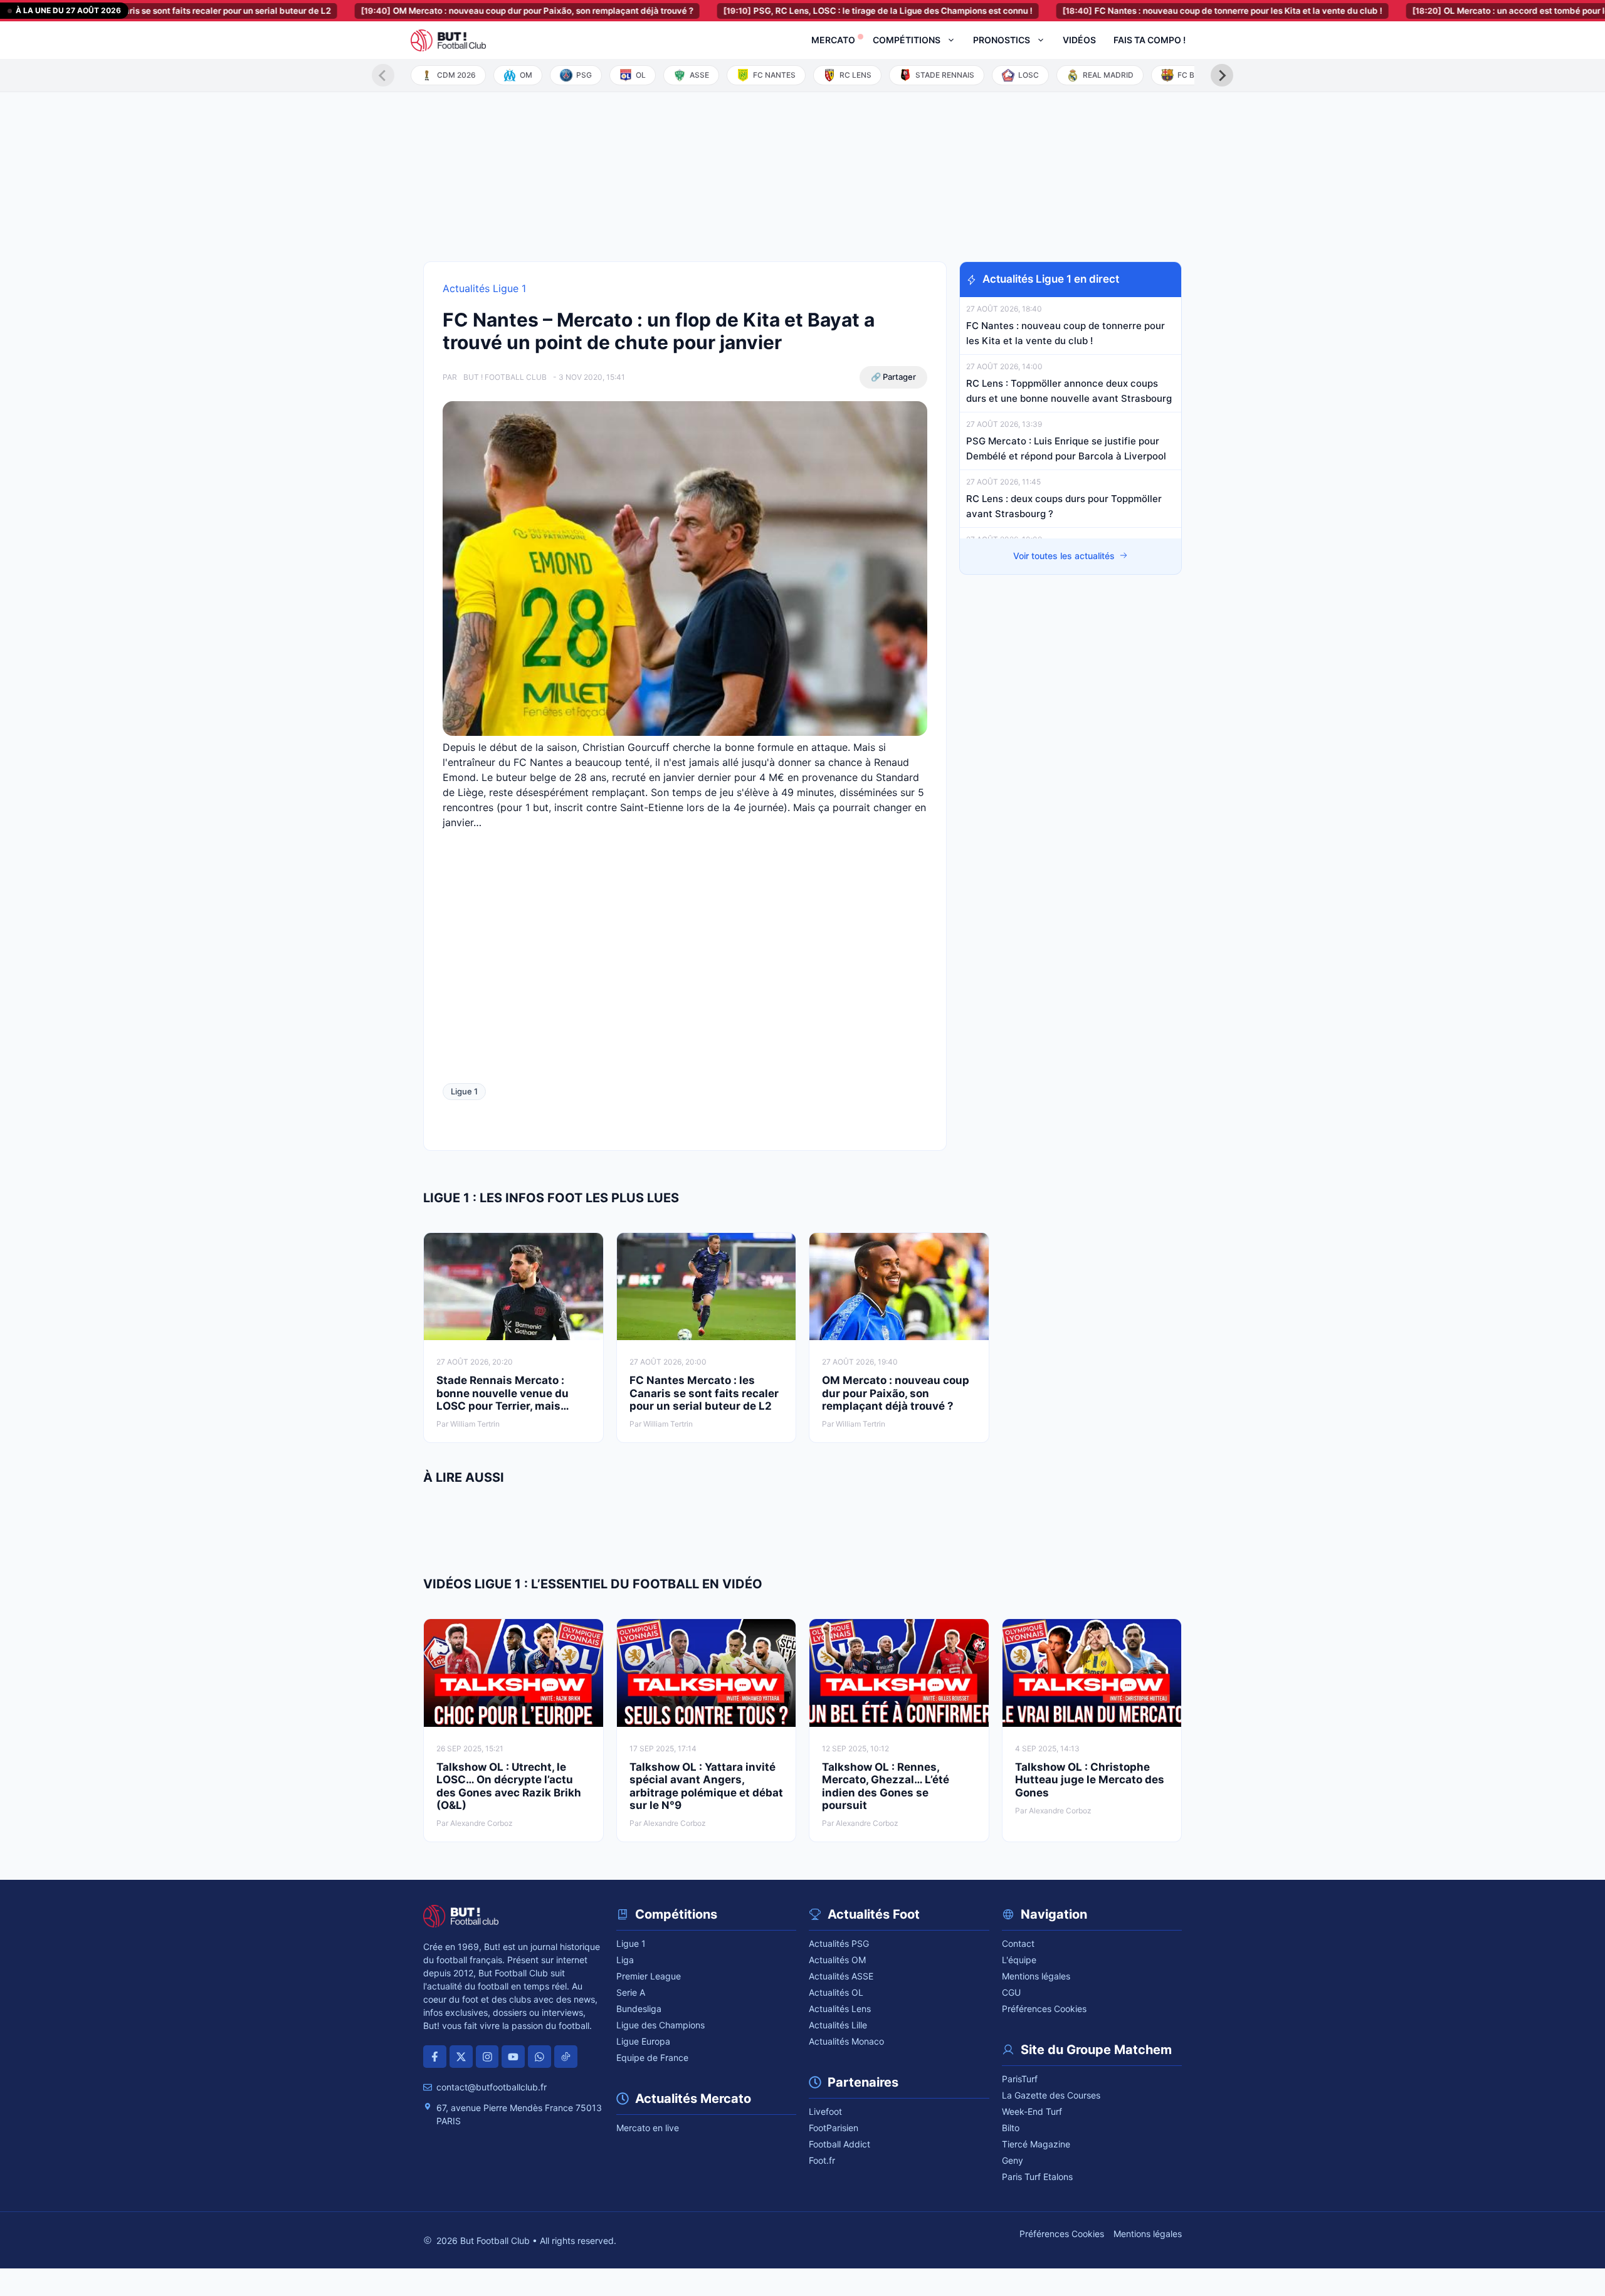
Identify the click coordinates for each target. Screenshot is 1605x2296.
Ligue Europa (643, 2041)
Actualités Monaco (846, 2041)
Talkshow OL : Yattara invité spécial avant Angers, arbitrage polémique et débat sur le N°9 (706, 1786)
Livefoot (825, 2111)
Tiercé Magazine (1036, 2144)
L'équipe (1019, 1960)
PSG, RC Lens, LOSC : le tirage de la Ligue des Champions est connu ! (807, 11)
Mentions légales (1036, 1976)
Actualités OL (836, 1992)
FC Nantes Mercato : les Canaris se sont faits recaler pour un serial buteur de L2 (704, 1393)
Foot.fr (822, 2160)
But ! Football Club (505, 377)
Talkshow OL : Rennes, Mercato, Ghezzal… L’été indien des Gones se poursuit (886, 1786)
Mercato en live (648, 2128)
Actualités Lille (838, 2025)
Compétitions (907, 40)
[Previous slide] (383, 75)
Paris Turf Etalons (1037, 2177)
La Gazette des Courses (1051, 2095)
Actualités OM (837, 1960)
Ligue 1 (464, 1091)
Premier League (649, 1976)
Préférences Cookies (1044, 2009)
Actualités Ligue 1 (484, 288)
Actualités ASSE (841, 1976)
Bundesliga (639, 2009)
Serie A (631, 1992)
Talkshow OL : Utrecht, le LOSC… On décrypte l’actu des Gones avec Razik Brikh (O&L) (509, 1786)
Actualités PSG (839, 1943)
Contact (1018, 1943)
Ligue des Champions (660, 2025)
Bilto (1011, 2128)
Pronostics (1002, 40)
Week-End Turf (1032, 2111)
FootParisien (834, 2128)
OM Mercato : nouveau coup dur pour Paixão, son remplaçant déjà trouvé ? (456, 11)
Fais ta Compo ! (1150, 40)
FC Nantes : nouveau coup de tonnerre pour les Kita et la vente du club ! (1152, 11)
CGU (1011, 1992)
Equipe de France (652, 2057)
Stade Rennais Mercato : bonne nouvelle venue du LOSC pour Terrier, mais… (503, 1393)
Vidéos (1079, 40)
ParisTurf (1020, 2079)
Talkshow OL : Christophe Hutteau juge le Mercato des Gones (1090, 1780)
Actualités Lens (840, 2009)
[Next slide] (1222, 75)
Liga (625, 1960)
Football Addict (839, 2144)
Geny (1013, 2160)
